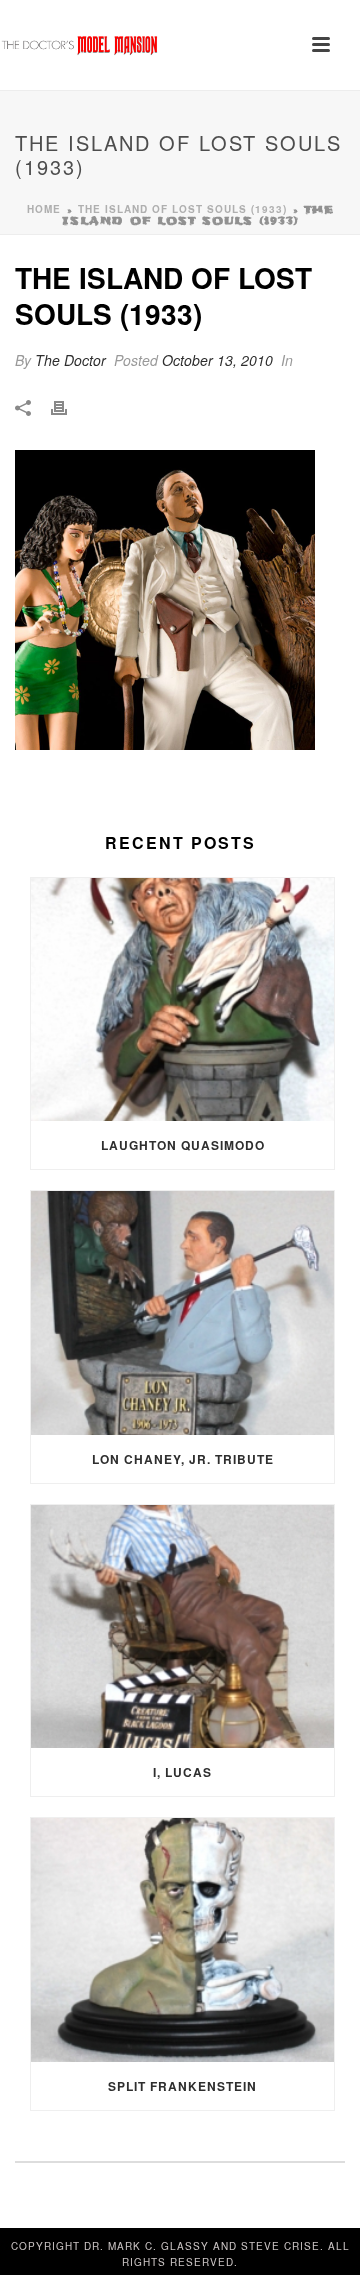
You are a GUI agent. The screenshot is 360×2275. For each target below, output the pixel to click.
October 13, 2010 (217, 360)
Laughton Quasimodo (183, 1145)
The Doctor (70, 360)
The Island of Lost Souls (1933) (182, 209)
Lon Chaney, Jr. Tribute (183, 1459)
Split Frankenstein (182, 2086)
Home (44, 209)
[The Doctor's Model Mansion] (80, 45)
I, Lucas (182, 1772)
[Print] (69, 406)
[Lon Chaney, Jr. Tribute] (182, 1313)
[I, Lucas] (182, 1627)
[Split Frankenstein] (182, 1940)
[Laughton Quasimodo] (182, 1000)
